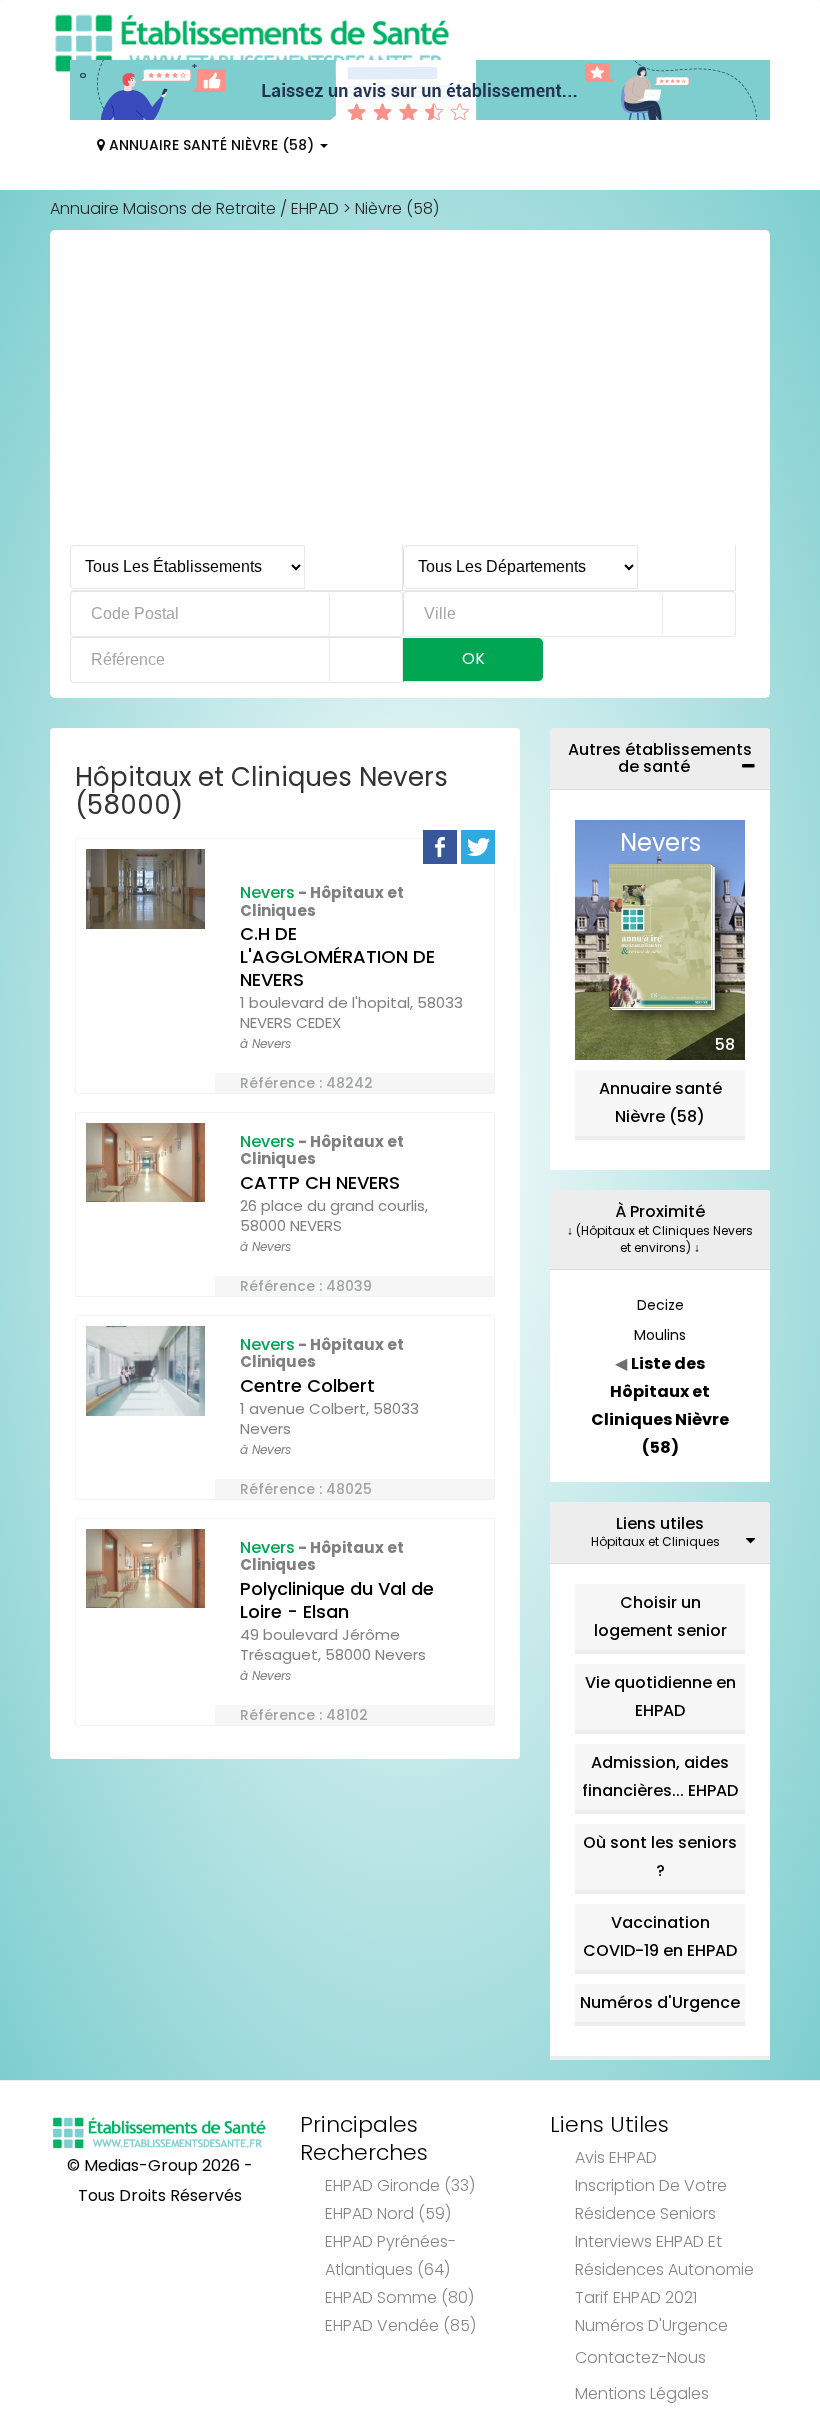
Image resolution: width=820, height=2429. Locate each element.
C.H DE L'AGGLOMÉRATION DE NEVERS (337, 956)
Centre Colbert (307, 1385)
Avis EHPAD (616, 2157)
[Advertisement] (410, 395)
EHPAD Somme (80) (399, 2297)
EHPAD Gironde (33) (400, 2185)
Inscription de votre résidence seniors (651, 2199)
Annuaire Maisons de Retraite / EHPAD (194, 208)
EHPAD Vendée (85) (400, 2325)
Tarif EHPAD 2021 (636, 2297)
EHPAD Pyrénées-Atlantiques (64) (390, 2255)
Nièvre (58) (397, 208)
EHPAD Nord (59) (388, 2213)
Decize (660, 1305)
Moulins (660, 1335)
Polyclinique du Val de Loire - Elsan (337, 1600)
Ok (473, 658)
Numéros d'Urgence (660, 2002)
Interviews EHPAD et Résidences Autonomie (664, 2255)
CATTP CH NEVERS (320, 1182)
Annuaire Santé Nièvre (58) (211, 145)
